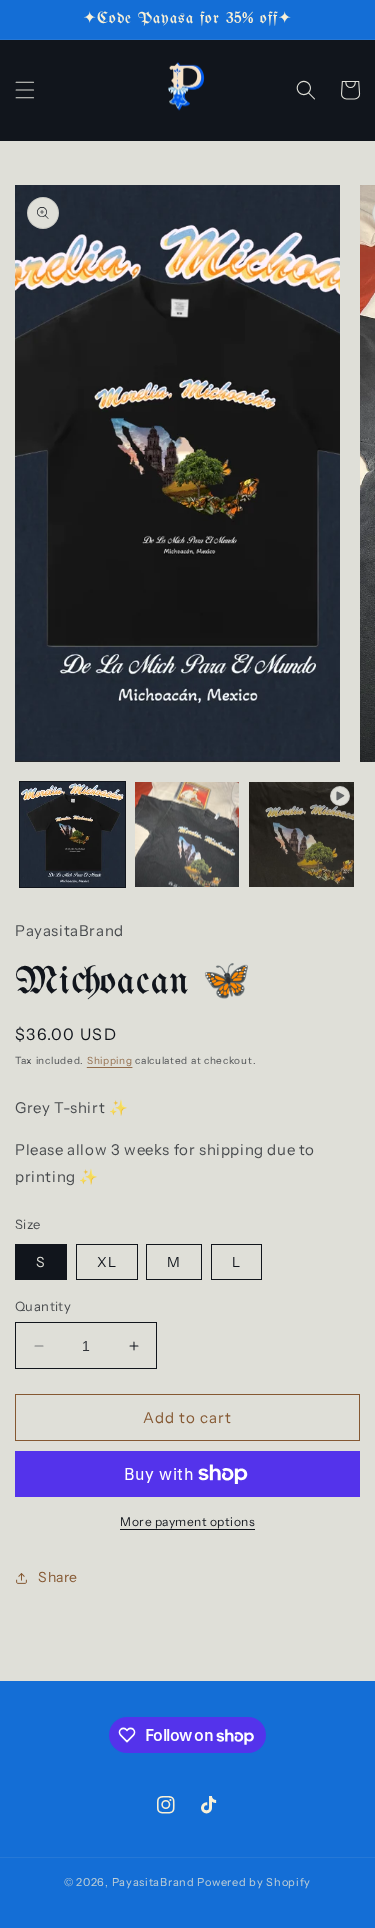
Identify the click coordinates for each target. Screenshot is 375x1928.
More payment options (187, 1521)
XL (107, 1262)
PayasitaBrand (153, 1882)
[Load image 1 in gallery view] (72, 834)
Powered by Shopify (254, 1882)
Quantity (43, 1306)
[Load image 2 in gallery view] (187, 834)
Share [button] (58, 1577)
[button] (25, 90)
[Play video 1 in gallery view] (301, 834)
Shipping (110, 1060)
